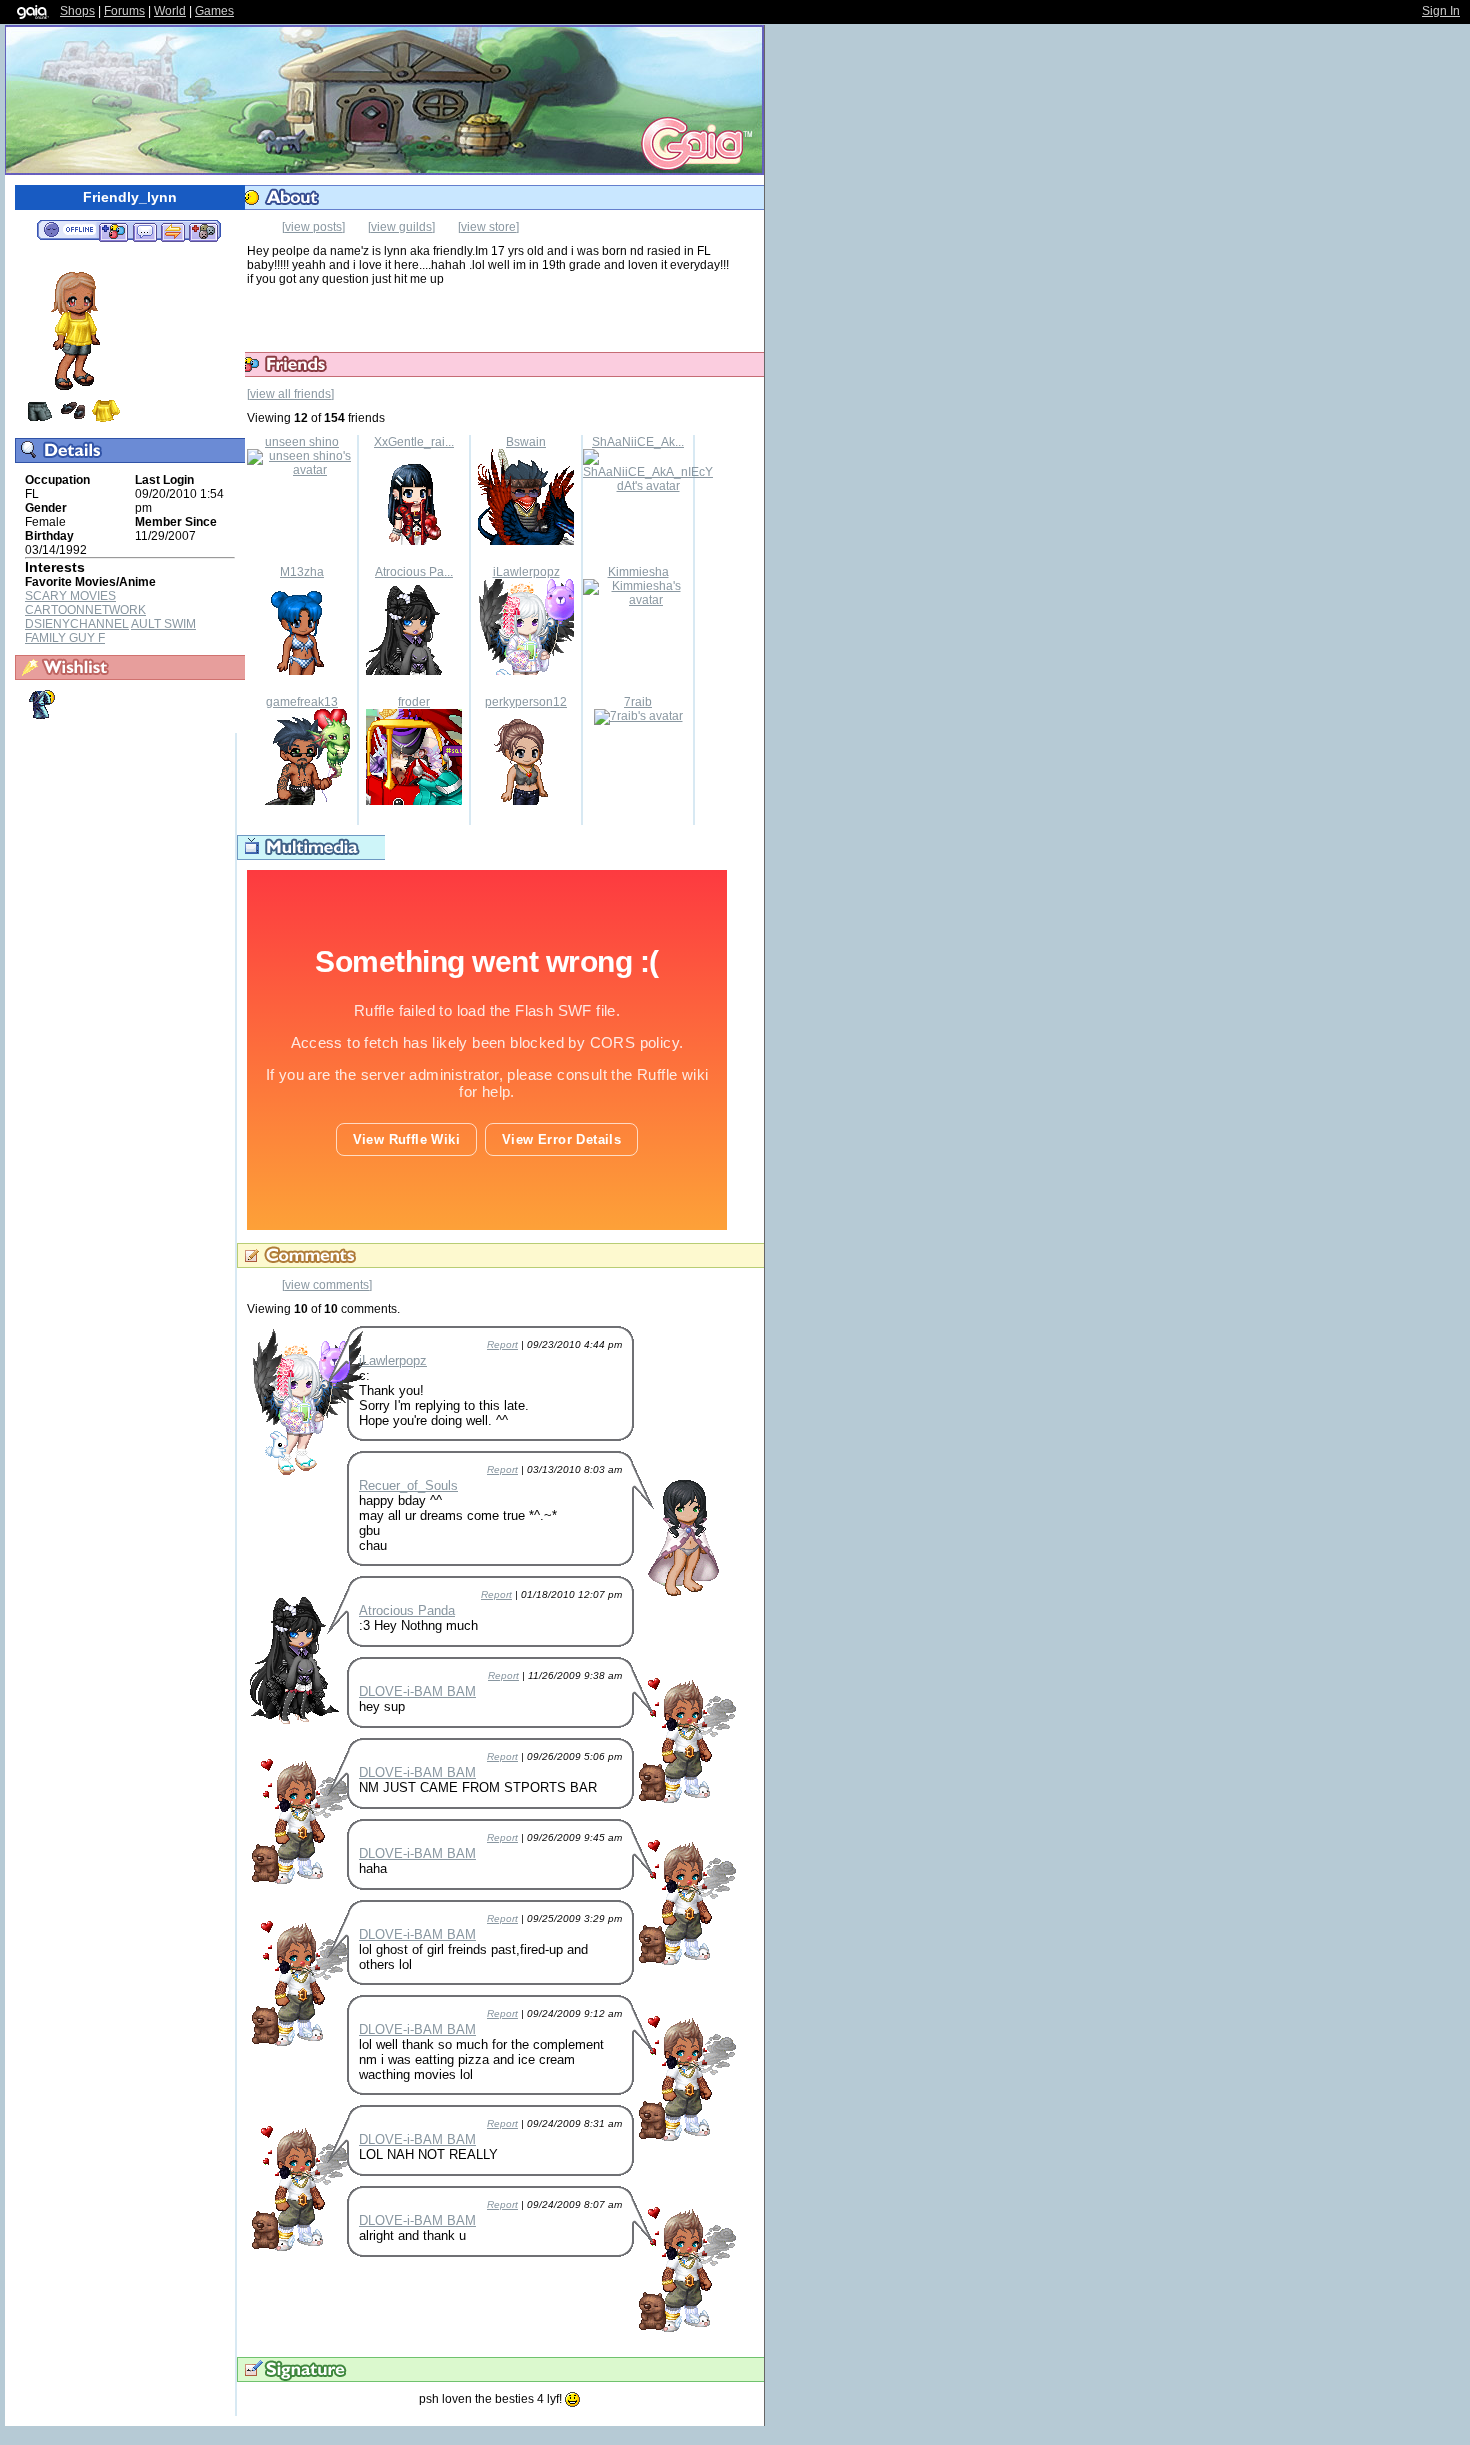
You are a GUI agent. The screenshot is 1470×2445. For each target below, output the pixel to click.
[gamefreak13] (302, 801)
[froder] (414, 801)
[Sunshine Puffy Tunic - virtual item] (106, 421)
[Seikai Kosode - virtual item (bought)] (40, 716)
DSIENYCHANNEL (77, 624)
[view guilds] (401, 227)
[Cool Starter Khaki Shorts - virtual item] (40, 421)
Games (214, 11)
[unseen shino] (302, 470)
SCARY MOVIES (70, 596)
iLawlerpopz (526, 572)
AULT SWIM (163, 624)
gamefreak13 (302, 702)
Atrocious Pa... (414, 572)
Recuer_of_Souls (408, 1485)
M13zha (302, 572)
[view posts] (313, 227)
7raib (638, 702)
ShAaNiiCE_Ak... (638, 442)
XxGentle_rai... (414, 442)
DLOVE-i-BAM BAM (417, 1691)
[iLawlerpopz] (526, 671)
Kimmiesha (638, 572)
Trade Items (173, 231)
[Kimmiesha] (638, 600)
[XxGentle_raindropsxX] (414, 541)
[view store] (488, 227)
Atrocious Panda (407, 1610)
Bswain (526, 442)
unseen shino (302, 442)
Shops (77, 11)
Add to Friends (113, 231)
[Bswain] (526, 541)
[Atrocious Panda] (414, 671)
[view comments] (327, 1285)
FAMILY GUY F (65, 638)
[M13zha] (302, 671)
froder (414, 702)
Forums (124, 11)
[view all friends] (290, 394)
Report (502, 1344)
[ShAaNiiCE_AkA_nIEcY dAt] (648, 486)
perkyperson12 (526, 702)
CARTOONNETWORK (85, 610)
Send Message (144, 231)
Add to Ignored (204, 231)
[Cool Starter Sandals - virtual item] (73, 421)
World (170, 11)
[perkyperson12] (526, 801)
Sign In (1441, 11)
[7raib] (638, 716)
